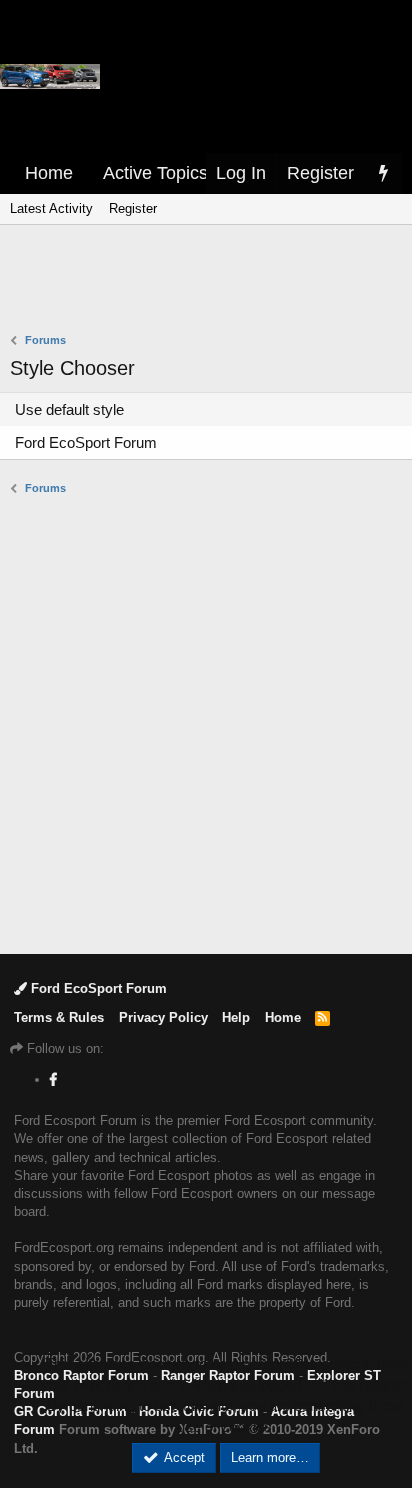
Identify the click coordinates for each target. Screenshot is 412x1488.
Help (236, 1017)
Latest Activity (51, 208)
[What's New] (383, 173)
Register (133, 208)
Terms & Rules (59, 1017)
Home (49, 173)
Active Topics (155, 173)
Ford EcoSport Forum (86, 442)
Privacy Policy (163, 1017)
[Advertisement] (211, 281)
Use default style (69, 409)
